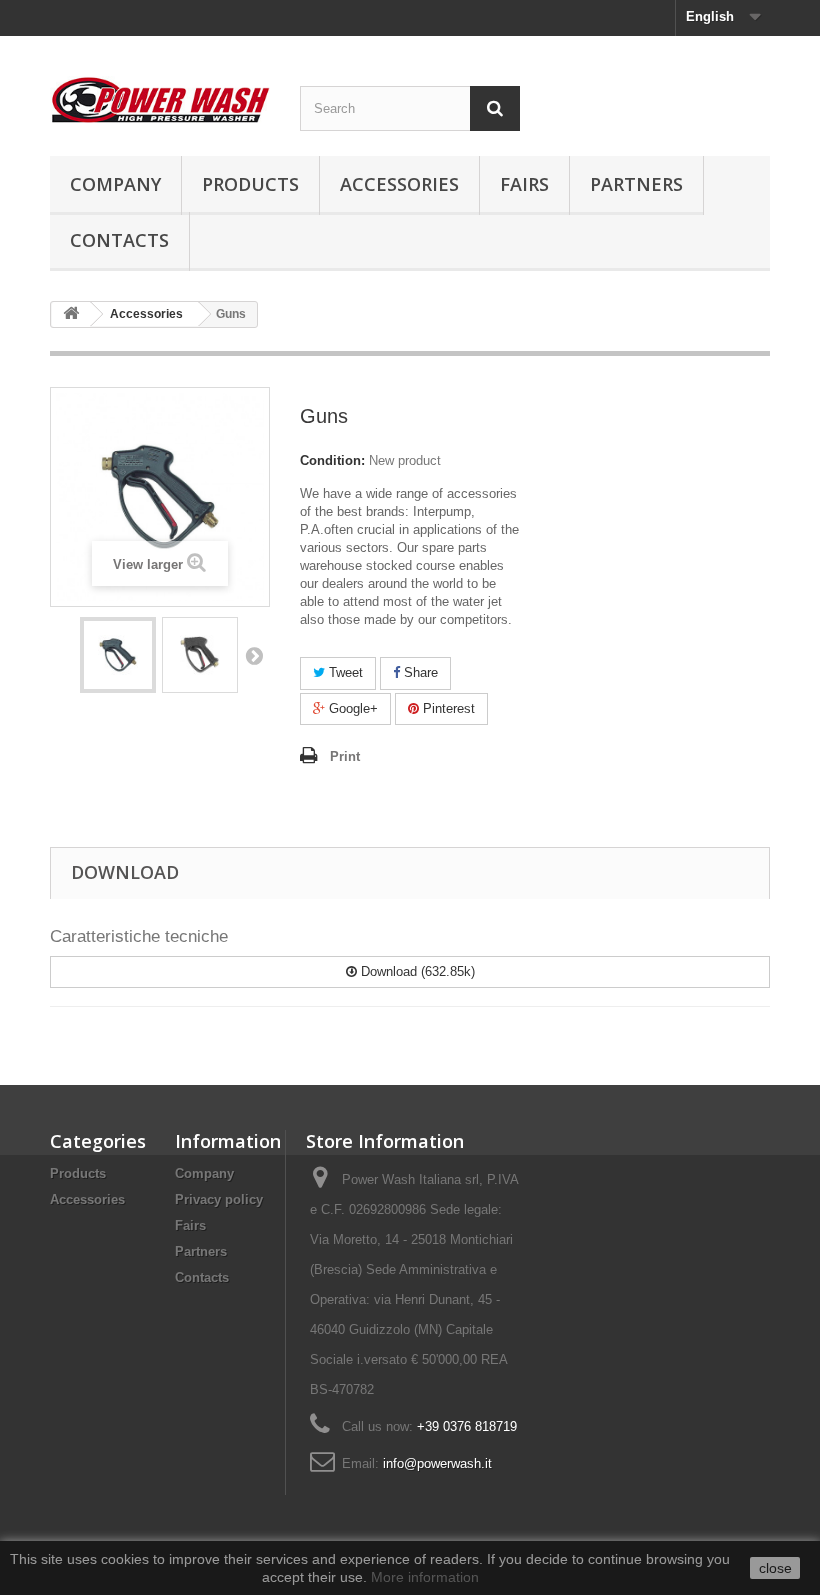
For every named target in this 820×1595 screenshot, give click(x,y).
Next (254, 655)
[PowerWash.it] (160, 100)
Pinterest (447, 708)
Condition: (332, 460)
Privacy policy (219, 1199)
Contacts (119, 240)
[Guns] (118, 655)
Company (115, 184)
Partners (636, 184)
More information (425, 1577)
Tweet (344, 672)
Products (250, 184)
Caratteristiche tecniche (139, 936)
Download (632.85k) (416, 971)
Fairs (524, 184)
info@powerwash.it (437, 1463)
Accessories (399, 184)
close (775, 1568)
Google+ (351, 708)
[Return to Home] (71, 314)
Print (345, 756)
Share (419, 672)
